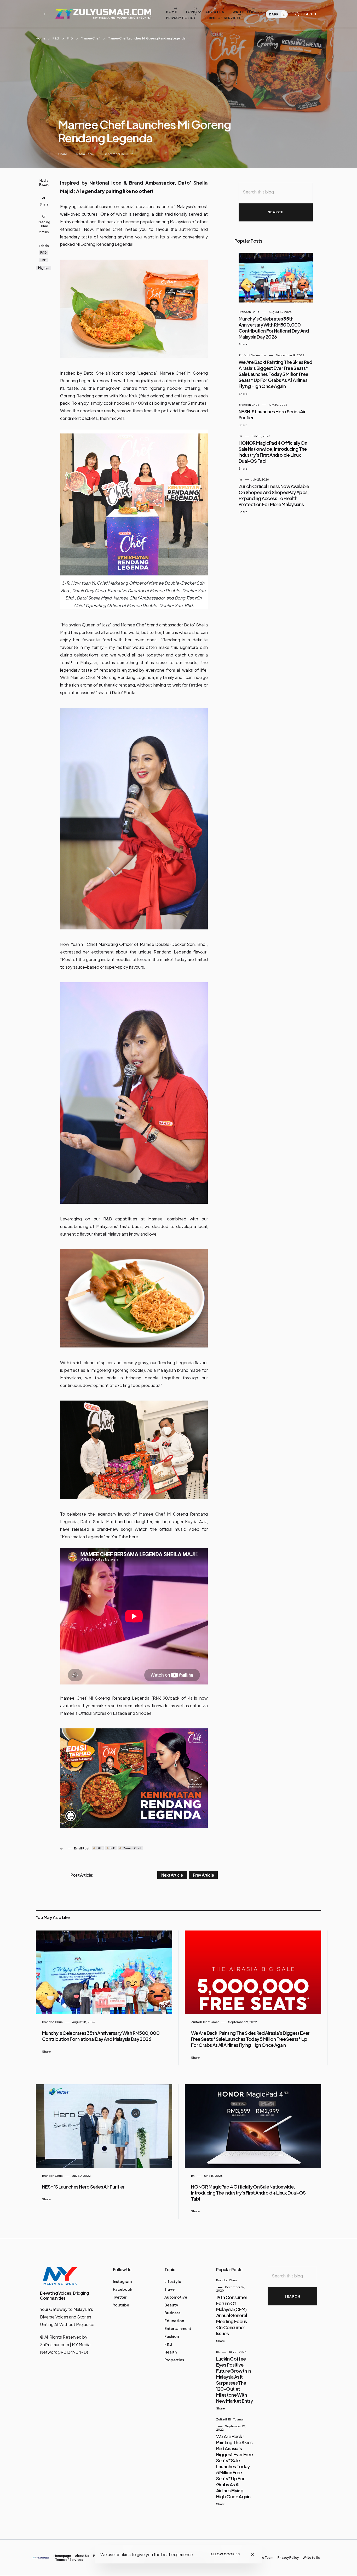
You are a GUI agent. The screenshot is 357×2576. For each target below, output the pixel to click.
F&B (56, 38)
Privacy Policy (181, 18)
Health (171, 2352)
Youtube (121, 2305)
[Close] (253, 2554)
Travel (170, 2289)
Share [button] (63, 154)
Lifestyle (173, 2281)
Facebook (123, 2289)
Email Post (82, 1848)
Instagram (122, 2281)
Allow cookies (225, 2554)
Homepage (62, 2556)
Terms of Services (223, 18)
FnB (70, 38)
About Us (215, 12)
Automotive (176, 2297)
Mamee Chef (90, 38)
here (134, 1537)
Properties (174, 2360)
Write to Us (244, 12)
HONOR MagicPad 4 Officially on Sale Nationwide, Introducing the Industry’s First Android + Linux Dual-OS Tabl (273, 452)
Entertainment (178, 2328)
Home (172, 12)
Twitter (120, 2297)
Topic (191, 12)
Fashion (172, 2336)
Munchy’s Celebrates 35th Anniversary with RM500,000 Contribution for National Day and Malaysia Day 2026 (274, 328)
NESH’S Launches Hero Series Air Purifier (83, 2187)
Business (172, 2313)
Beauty (171, 2305)
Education (174, 2321)
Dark (274, 14)
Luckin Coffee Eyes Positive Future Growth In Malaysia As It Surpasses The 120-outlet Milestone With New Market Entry (235, 2380)
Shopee (144, 1713)
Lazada (120, 1713)
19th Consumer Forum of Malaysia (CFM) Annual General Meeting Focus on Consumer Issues (232, 2315)
